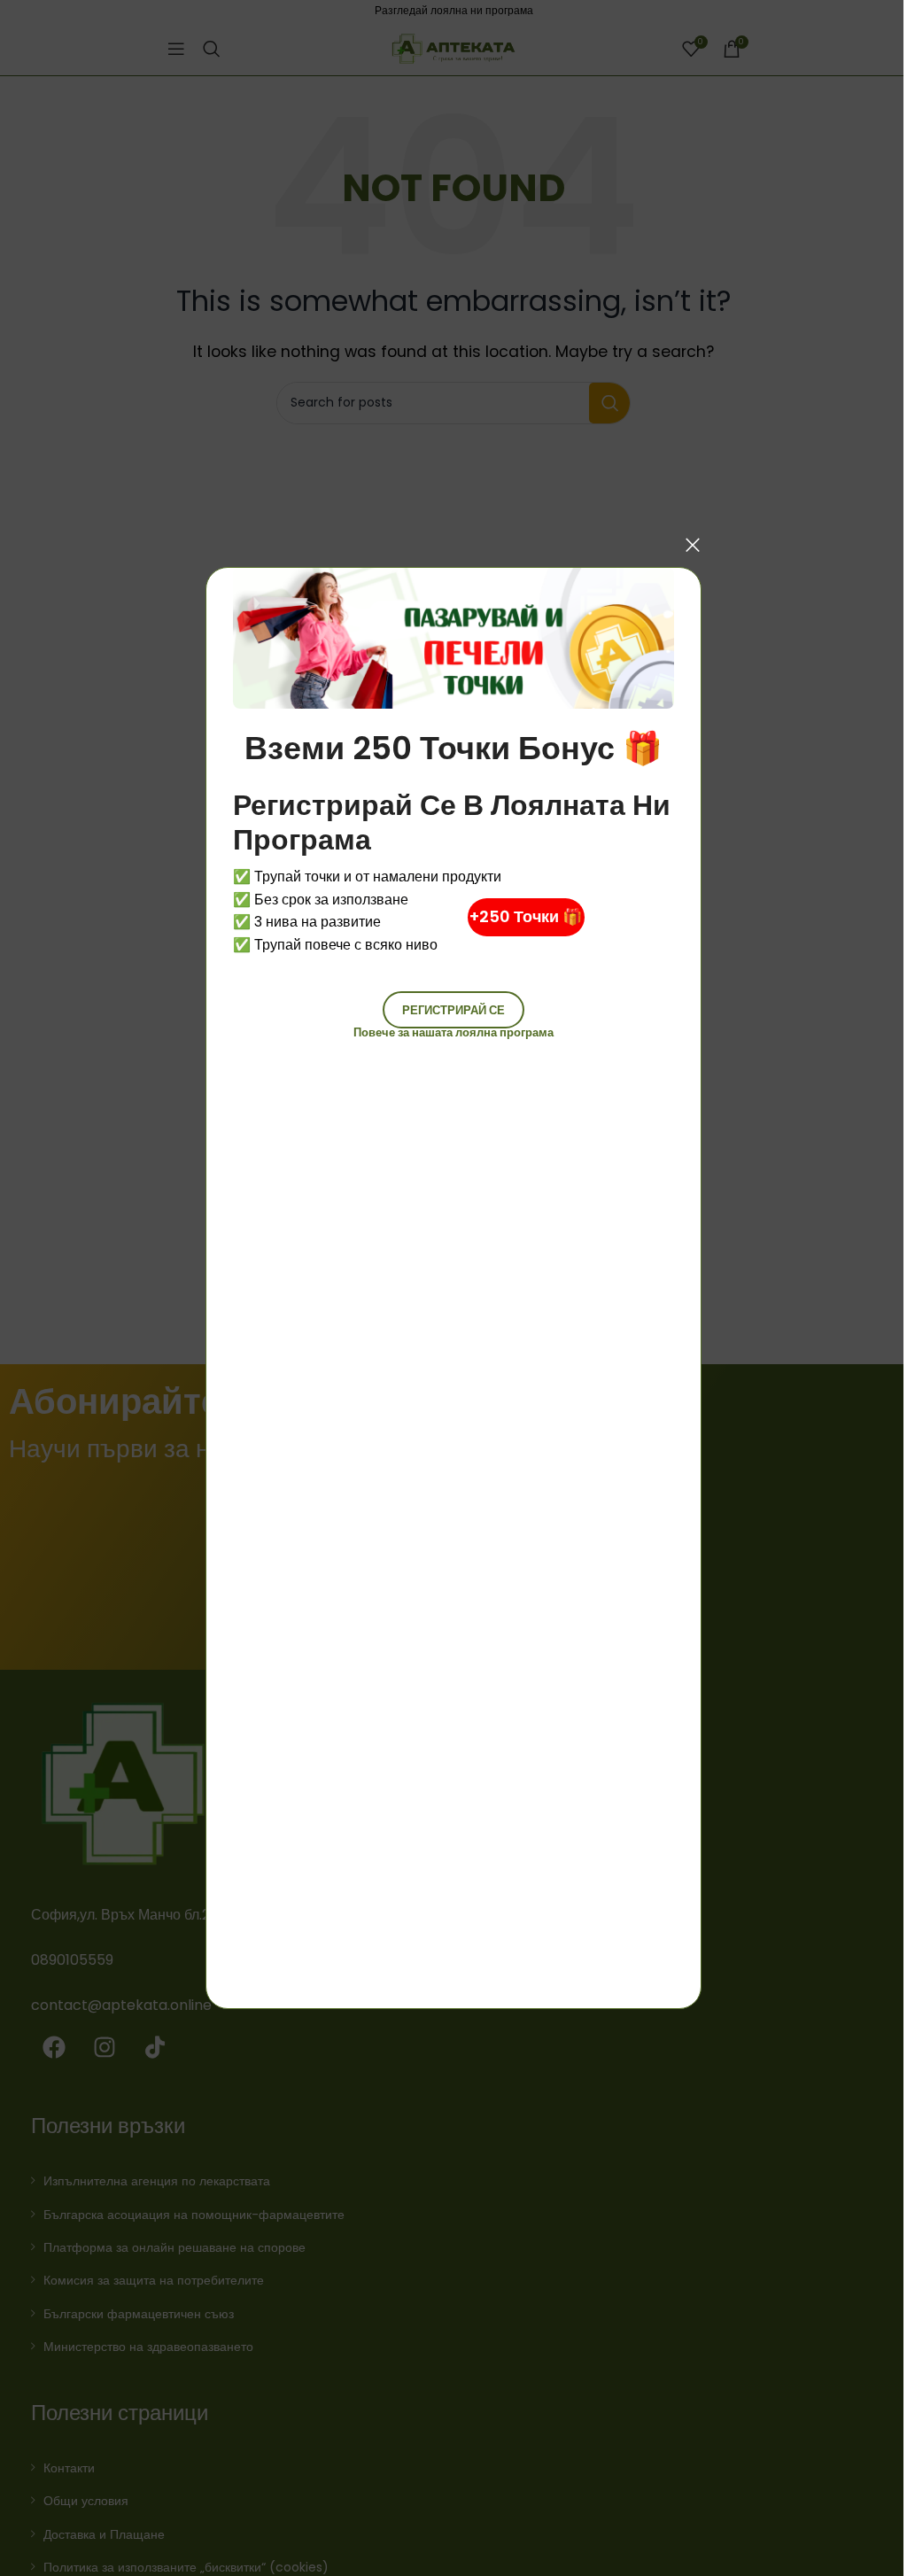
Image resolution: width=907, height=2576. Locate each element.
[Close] (693, 545)
